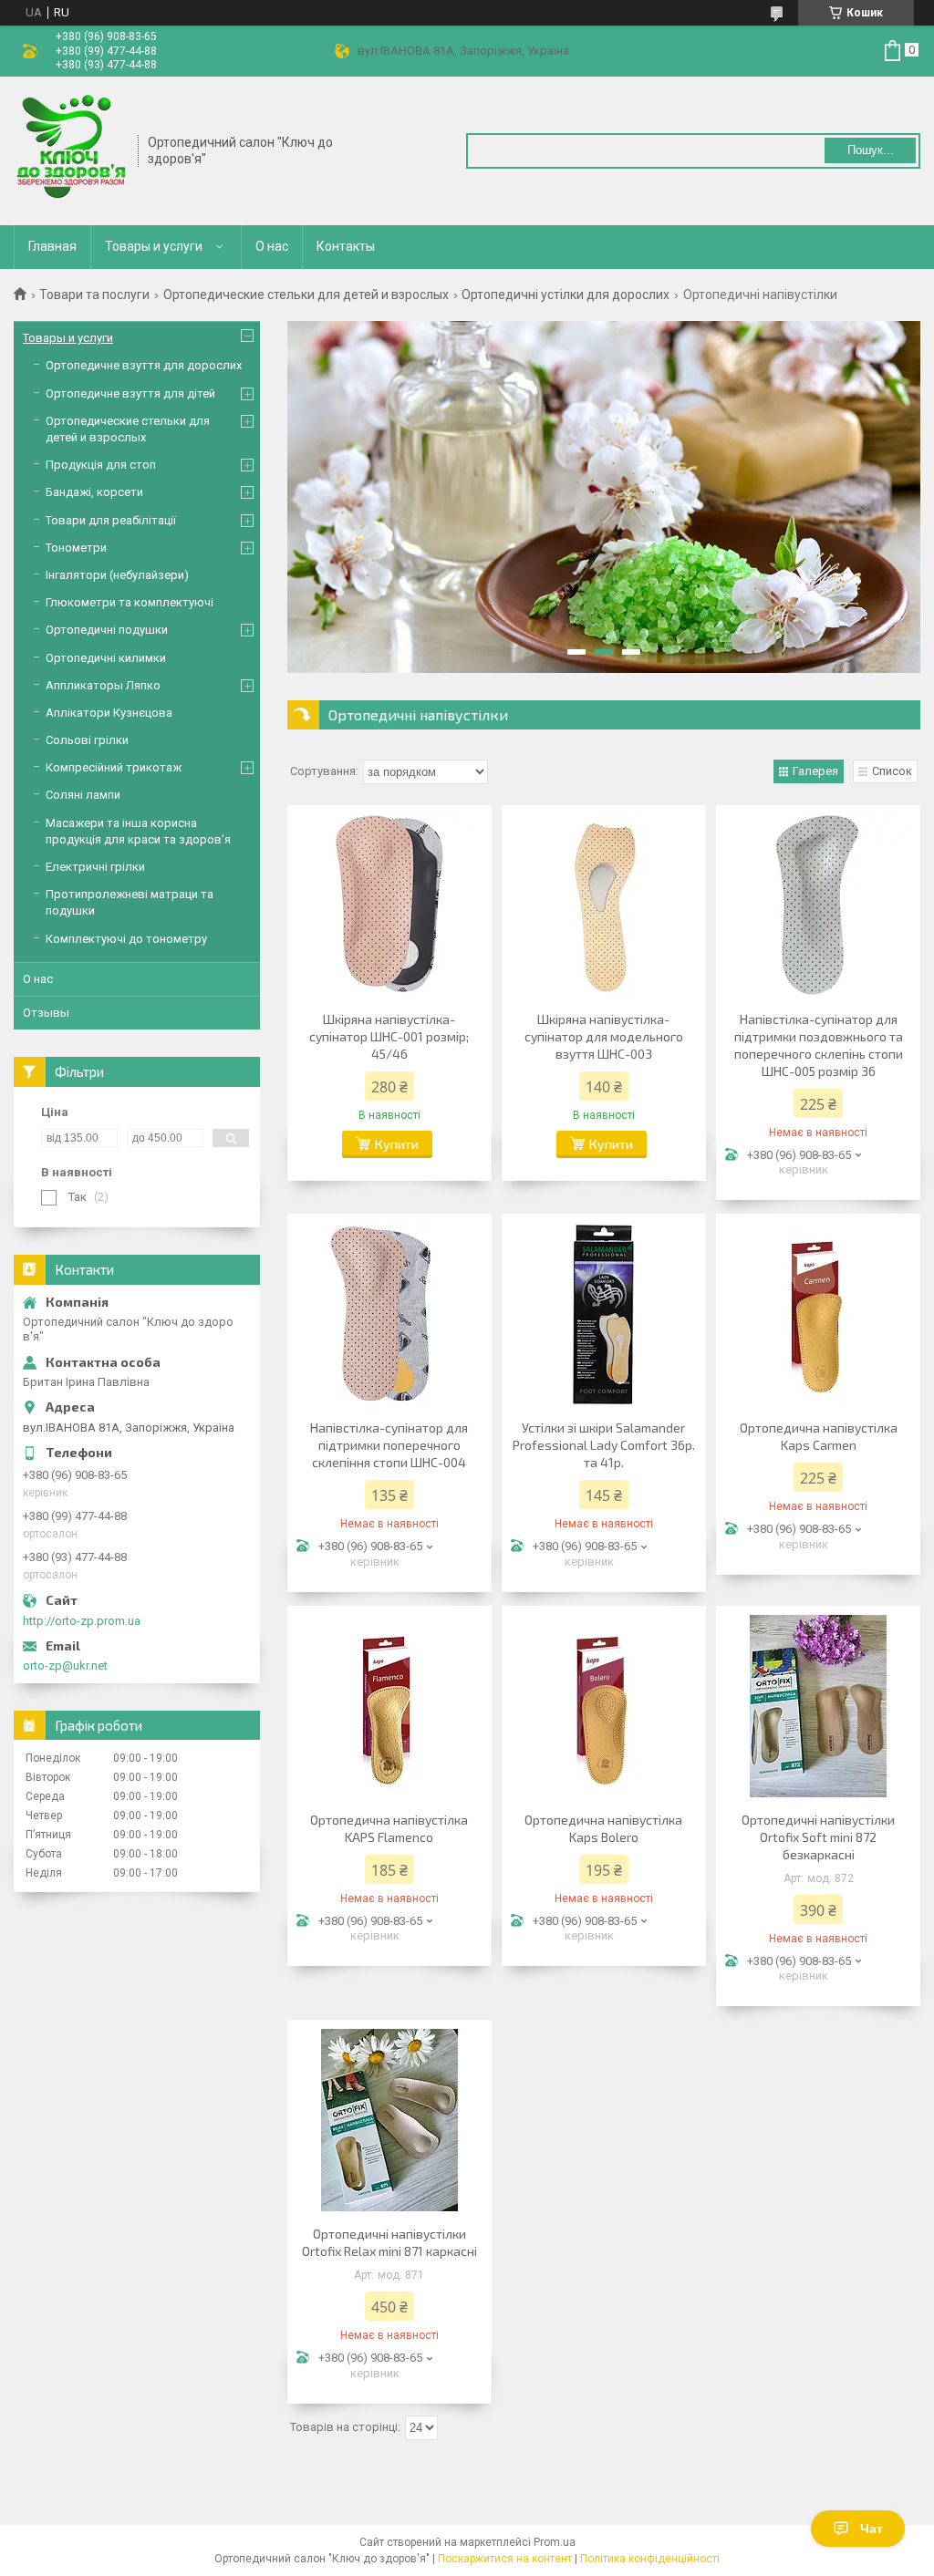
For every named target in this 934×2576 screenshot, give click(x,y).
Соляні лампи (83, 795)
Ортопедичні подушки (107, 630)
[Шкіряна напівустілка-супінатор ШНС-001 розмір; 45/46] (389, 905)
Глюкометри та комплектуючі (130, 602)
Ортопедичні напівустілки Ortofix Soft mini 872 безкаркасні (818, 1837)
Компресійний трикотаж (114, 767)
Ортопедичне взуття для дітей (130, 393)
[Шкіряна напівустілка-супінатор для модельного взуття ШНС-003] (604, 905)
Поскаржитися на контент (505, 2559)
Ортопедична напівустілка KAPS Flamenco (389, 1828)
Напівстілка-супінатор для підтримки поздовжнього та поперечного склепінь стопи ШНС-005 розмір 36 (819, 1045)
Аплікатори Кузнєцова (109, 713)
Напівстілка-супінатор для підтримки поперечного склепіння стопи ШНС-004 (389, 1445)
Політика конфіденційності (650, 2559)
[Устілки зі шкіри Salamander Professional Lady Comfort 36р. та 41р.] (604, 1314)
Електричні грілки (95, 867)
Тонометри (76, 548)
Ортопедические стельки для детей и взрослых (306, 295)
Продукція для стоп (101, 465)
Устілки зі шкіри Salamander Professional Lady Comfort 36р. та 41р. (604, 1445)
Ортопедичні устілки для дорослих (566, 295)
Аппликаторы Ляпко (103, 685)
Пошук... (871, 150)
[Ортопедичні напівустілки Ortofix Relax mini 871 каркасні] (389, 2120)
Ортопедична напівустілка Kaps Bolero (603, 1828)
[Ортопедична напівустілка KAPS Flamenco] (389, 1706)
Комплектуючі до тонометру (126, 939)
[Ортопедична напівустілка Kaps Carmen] (818, 1314)
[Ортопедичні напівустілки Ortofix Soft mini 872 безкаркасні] (818, 1706)
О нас (272, 246)
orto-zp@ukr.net (65, 1666)
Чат (872, 2529)
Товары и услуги (154, 246)
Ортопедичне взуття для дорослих (144, 365)
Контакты (346, 246)
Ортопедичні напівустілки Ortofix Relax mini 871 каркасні (389, 2242)
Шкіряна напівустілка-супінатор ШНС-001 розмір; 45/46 (389, 1036)
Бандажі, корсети (94, 492)
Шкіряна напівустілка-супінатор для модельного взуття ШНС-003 (604, 1036)
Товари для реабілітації (111, 520)
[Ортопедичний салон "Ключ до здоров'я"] (70, 150)
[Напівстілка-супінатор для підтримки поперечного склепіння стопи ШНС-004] (389, 1314)
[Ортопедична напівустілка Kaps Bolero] (604, 1706)
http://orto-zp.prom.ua (82, 1621)
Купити (397, 1144)
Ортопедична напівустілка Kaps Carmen (819, 1436)
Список (892, 771)
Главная (52, 246)
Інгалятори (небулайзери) (117, 575)
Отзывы (46, 1013)
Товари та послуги (94, 295)
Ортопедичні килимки (106, 658)
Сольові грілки (87, 740)
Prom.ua (555, 2542)
